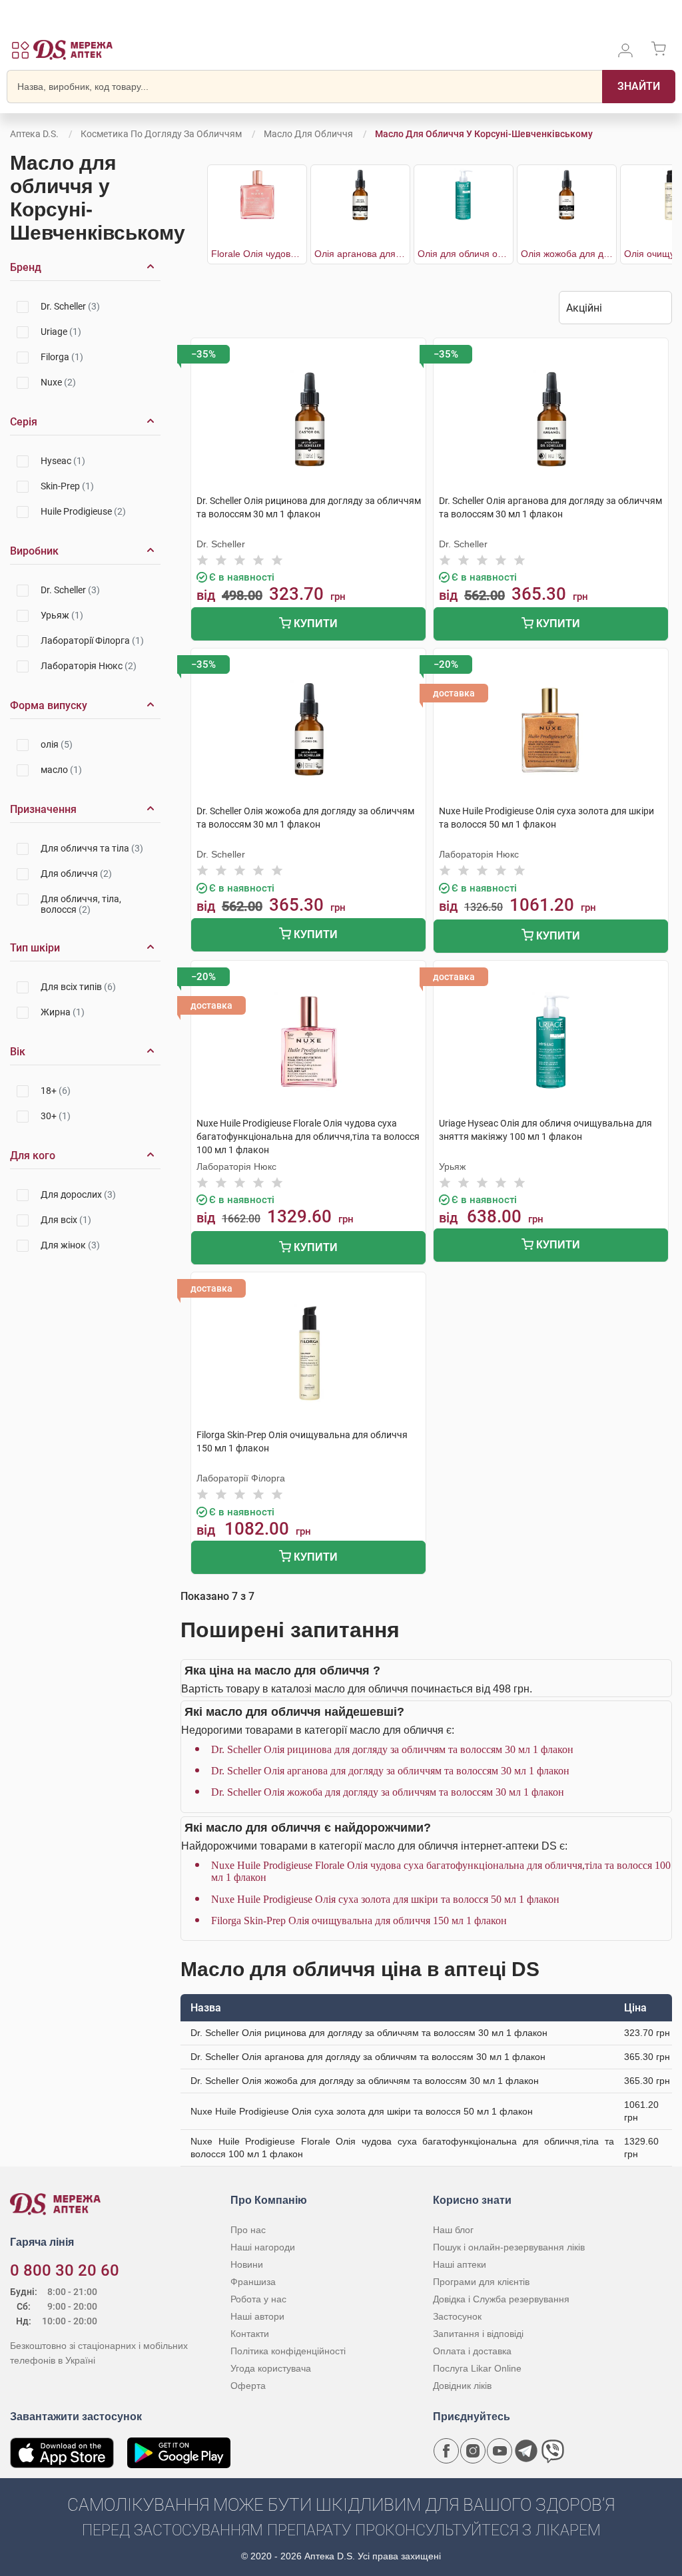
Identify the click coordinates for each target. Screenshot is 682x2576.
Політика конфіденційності (288, 2351)
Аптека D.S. (34, 134)
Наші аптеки (460, 2264)
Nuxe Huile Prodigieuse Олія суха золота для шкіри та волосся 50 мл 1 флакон (385, 1899)
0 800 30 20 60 (65, 2270)
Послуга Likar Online (477, 2368)
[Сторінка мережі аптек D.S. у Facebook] (446, 2451)
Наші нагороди (263, 2247)
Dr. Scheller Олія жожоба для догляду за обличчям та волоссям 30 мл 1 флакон (388, 1792)
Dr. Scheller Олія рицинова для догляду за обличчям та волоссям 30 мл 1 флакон (392, 1749)
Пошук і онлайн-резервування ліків (509, 2247)
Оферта (248, 2386)
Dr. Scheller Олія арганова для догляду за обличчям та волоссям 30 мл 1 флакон (390, 1771)
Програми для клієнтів (481, 2282)
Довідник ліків (462, 2386)
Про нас (248, 2230)
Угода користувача (271, 2368)
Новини (247, 2264)
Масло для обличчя (308, 134)
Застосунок (457, 2316)
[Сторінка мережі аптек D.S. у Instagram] (473, 2451)
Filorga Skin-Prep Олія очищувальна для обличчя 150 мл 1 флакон (359, 1921)
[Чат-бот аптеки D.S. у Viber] (553, 2451)
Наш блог (453, 2230)
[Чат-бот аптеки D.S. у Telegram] (526, 2451)
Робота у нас (258, 2299)
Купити (314, 624)
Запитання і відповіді (478, 2334)
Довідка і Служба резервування (501, 2299)
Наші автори (257, 2316)
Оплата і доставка (472, 2351)
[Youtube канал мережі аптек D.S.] (500, 2451)
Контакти (250, 2334)
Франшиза (253, 2282)
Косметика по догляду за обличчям (161, 134)
